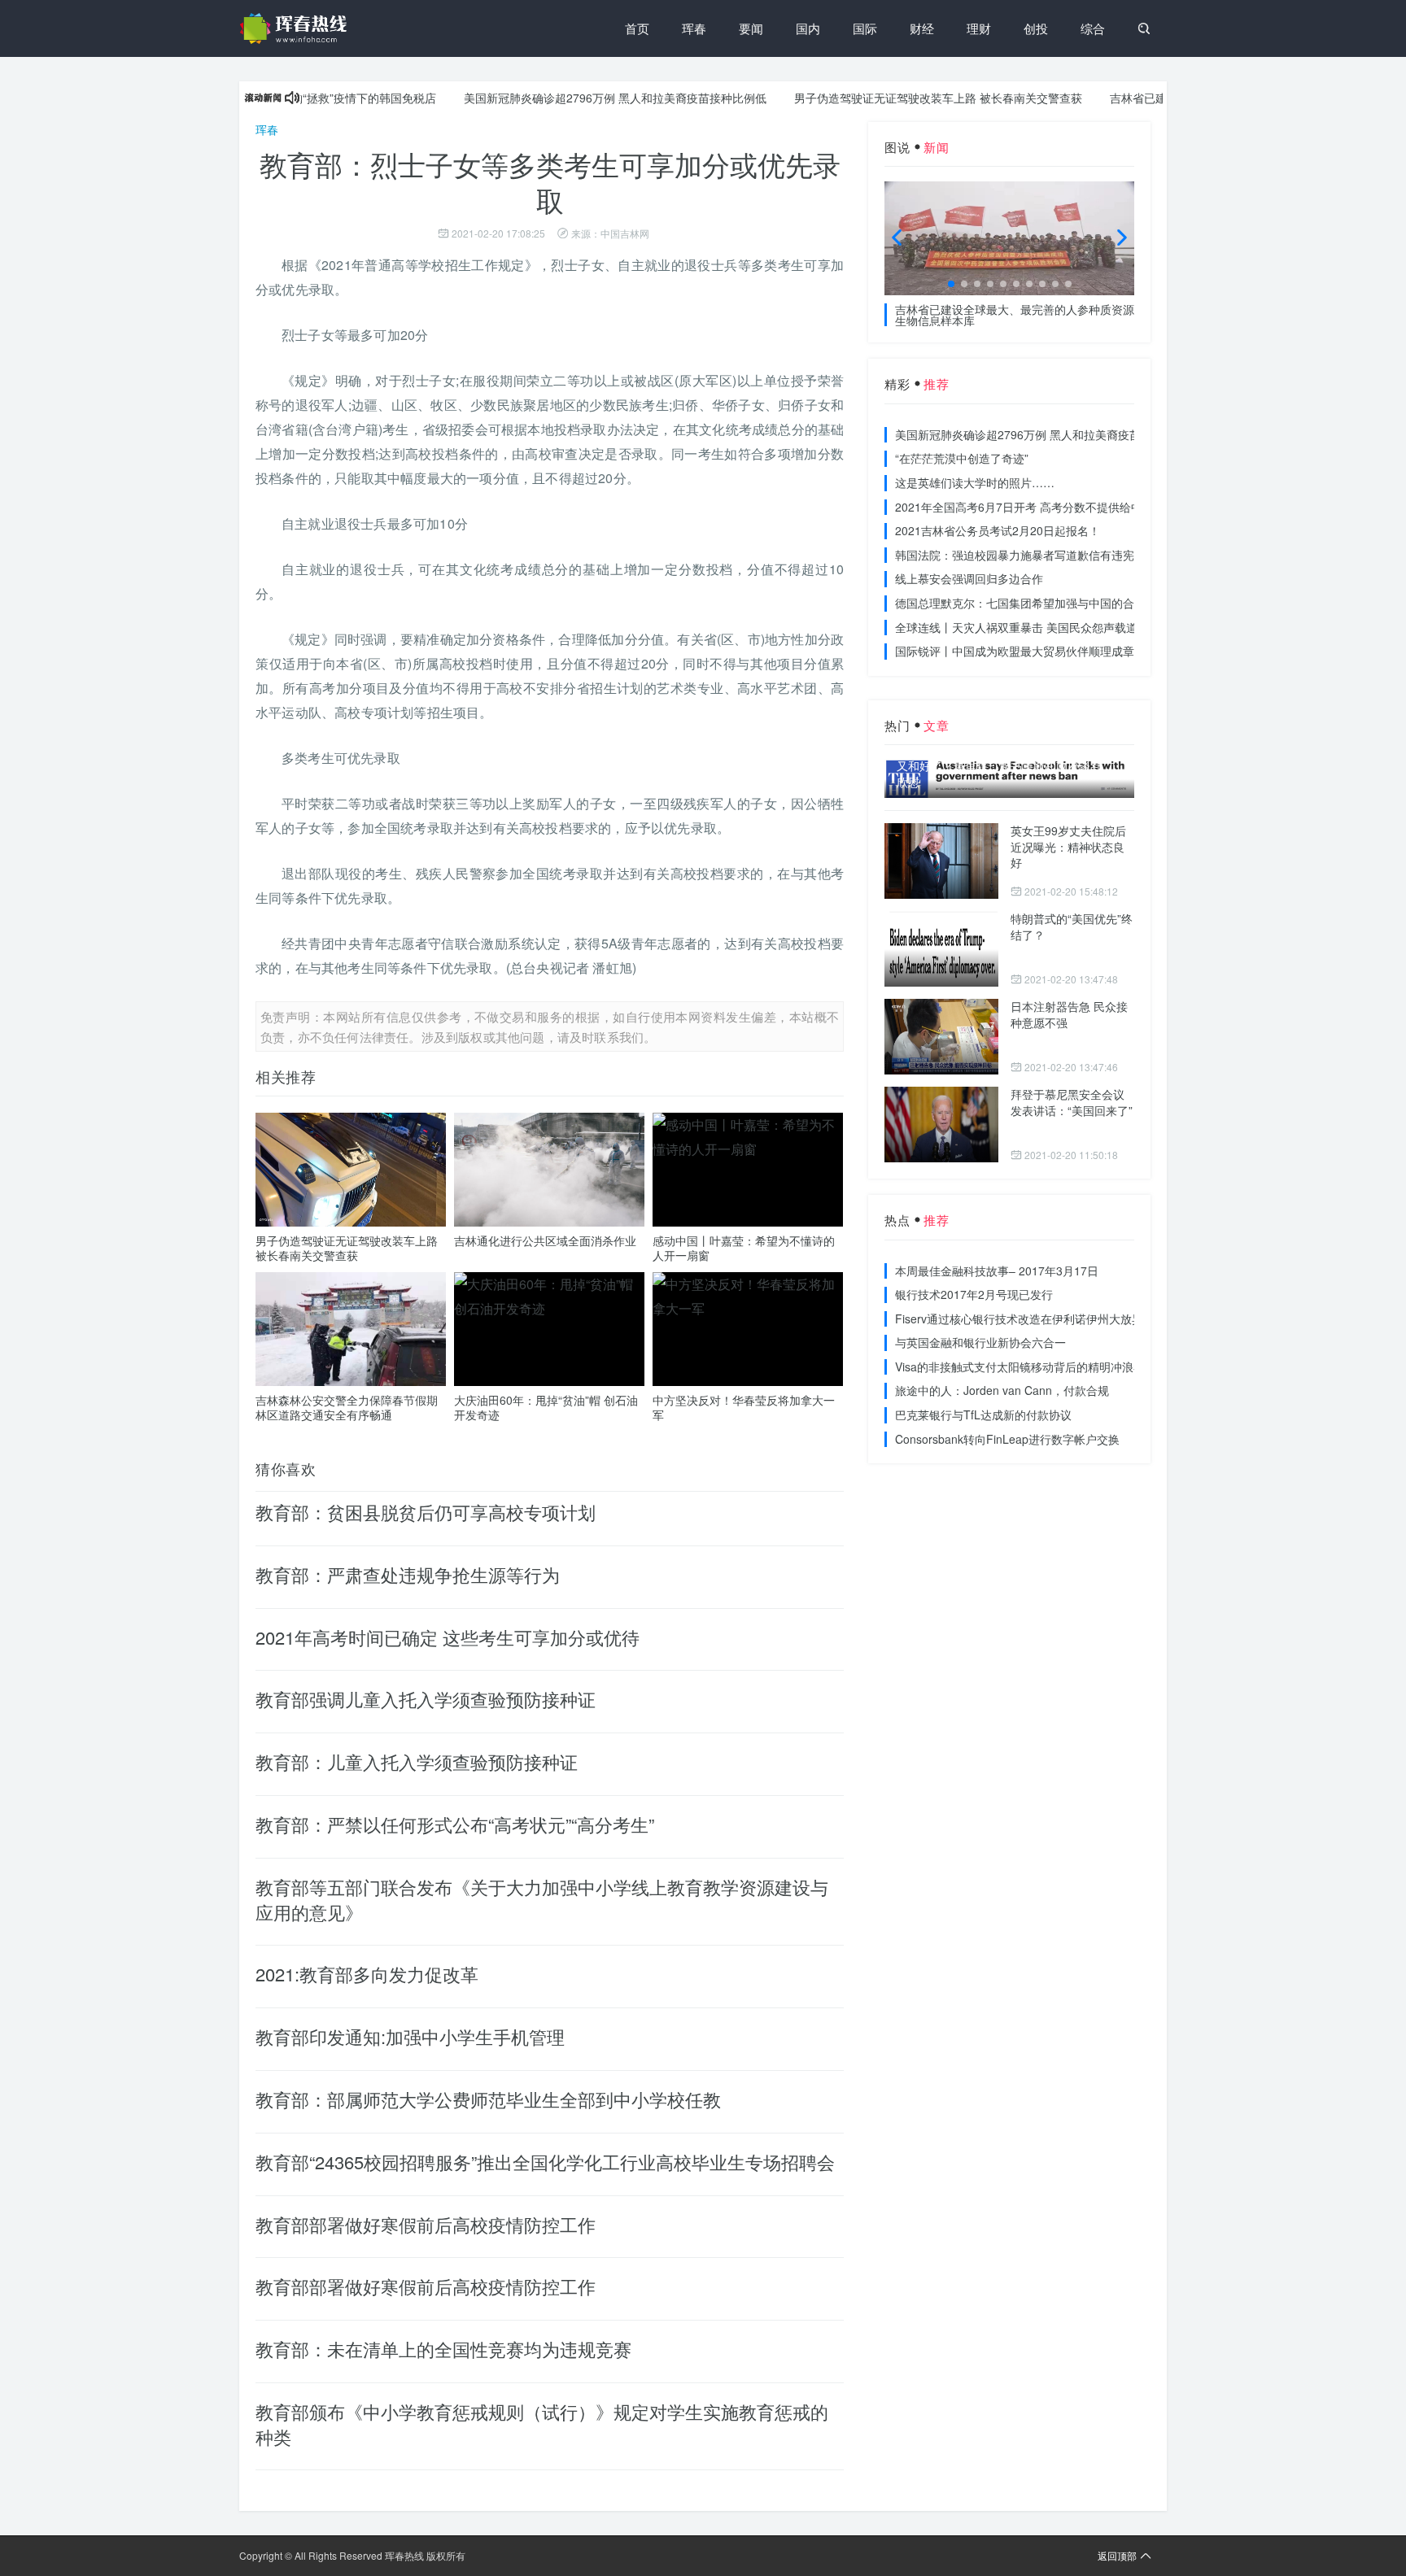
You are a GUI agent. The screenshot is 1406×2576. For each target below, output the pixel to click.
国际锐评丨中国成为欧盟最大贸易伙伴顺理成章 (1015, 651)
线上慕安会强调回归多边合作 (969, 578)
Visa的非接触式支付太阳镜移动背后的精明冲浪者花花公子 (1043, 1366)
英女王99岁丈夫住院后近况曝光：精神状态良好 (1068, 846)
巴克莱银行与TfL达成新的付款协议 (983, 1414)
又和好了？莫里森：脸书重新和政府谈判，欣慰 (1005, 774)
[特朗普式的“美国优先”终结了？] (941, 949)
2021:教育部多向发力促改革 (367, 1974)
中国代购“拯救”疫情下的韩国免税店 (299, 98)
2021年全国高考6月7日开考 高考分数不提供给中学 (1024, 507)
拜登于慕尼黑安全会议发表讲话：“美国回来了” (1072, 1102)
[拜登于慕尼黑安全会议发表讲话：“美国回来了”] (941, 1125)
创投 (1036, 28)
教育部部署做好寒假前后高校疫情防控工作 (426, 2224)
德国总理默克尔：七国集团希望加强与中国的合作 (1020, 603)
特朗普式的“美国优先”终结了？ (1072, 926)
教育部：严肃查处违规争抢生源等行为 (408, 1574)
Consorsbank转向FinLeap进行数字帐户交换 (1007, 1439)
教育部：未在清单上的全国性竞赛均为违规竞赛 (443, 2349)
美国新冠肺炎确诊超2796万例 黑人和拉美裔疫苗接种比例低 (568, 98)
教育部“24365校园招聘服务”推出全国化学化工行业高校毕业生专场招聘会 (545, 2162)
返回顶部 (1117, 2555)
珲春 (694, 28)
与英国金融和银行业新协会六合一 (980, 1342)
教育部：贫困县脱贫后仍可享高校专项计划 (426, 1512)
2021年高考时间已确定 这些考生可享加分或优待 (448, 1637)
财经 (922, 28)
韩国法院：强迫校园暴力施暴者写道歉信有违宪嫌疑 (1026, 555)
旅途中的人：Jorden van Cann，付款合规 (1002, 1390)
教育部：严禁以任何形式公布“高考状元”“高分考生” (455, 1824)
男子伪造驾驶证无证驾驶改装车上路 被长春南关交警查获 (891, 98)
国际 (865, 28)
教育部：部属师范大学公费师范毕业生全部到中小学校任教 (488, 2099)
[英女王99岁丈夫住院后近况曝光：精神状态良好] (941, 861)
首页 (637, 28)
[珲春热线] (296, 28)
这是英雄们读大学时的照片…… (975, 482)
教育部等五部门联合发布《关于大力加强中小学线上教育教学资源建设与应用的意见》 (542, 1899)
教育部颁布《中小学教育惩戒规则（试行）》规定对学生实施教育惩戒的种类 (542, 2424)
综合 (1093, 28)
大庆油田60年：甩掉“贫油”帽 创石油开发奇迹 (546, 1407)
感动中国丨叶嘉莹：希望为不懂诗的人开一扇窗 (744, 1248)
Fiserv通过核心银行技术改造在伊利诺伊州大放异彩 (1025, 1319)
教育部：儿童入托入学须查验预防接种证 (417, 1761)
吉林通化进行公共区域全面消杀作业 (545, 1240)
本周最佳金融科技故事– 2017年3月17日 (997, 1271)
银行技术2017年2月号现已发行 (974, 1294)
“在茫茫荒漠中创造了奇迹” (962, 458)
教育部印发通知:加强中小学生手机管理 (410, 2036)
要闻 (751, 28)
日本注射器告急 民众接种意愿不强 (1069, 1014)
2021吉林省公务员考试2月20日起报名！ (998, 530)
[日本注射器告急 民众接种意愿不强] (941, 1037)
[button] (951, 284)
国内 (808, 28)
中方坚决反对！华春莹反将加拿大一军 (744, 1407)
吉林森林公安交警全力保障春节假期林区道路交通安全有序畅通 (347, 1407)
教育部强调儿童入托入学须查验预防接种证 (426, 1699)
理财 (979, 28)
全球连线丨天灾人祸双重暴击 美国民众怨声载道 (1016, 627)
